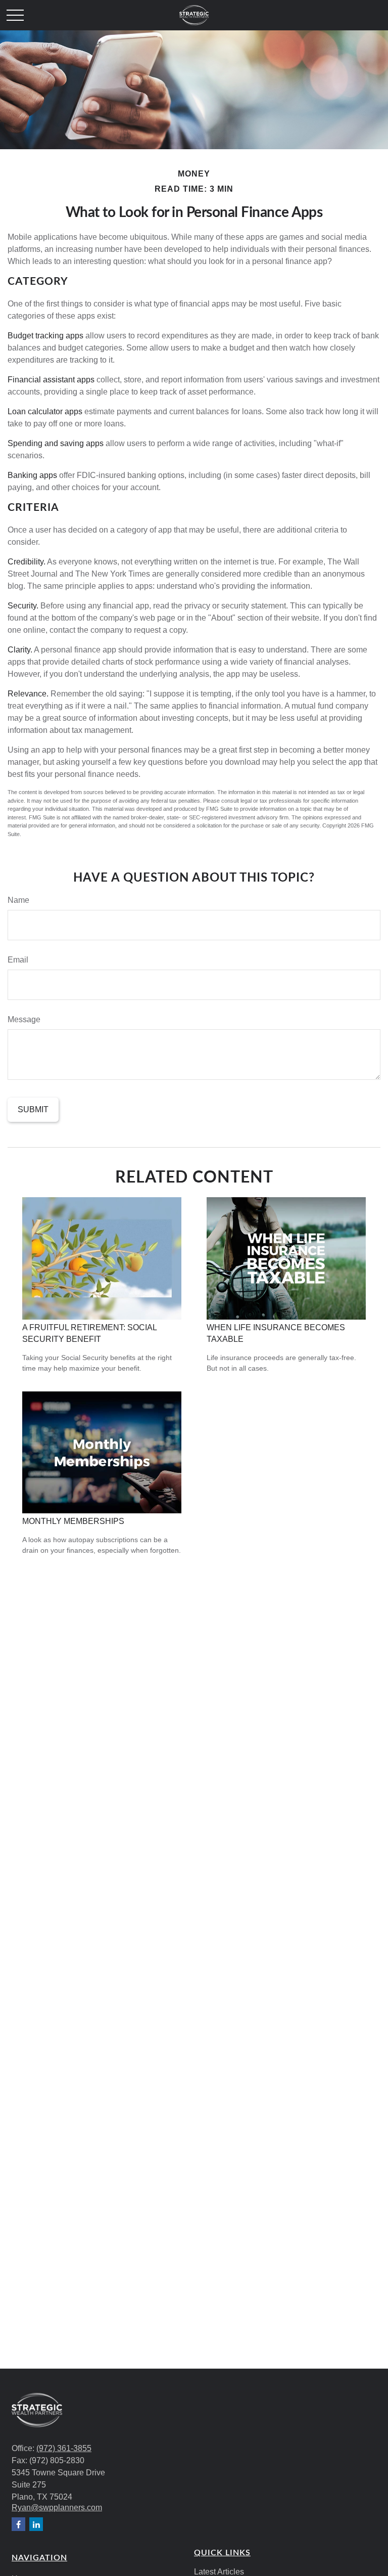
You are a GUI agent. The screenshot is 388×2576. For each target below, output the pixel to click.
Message (24, 1019)
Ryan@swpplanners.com (57, 2507)
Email (18, 960)
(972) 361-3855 (64, 2448)
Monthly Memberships (73, 1521)
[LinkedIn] (36, 2524)
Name (18, 900)
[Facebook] (18, 2524)
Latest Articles (219, 2572)
